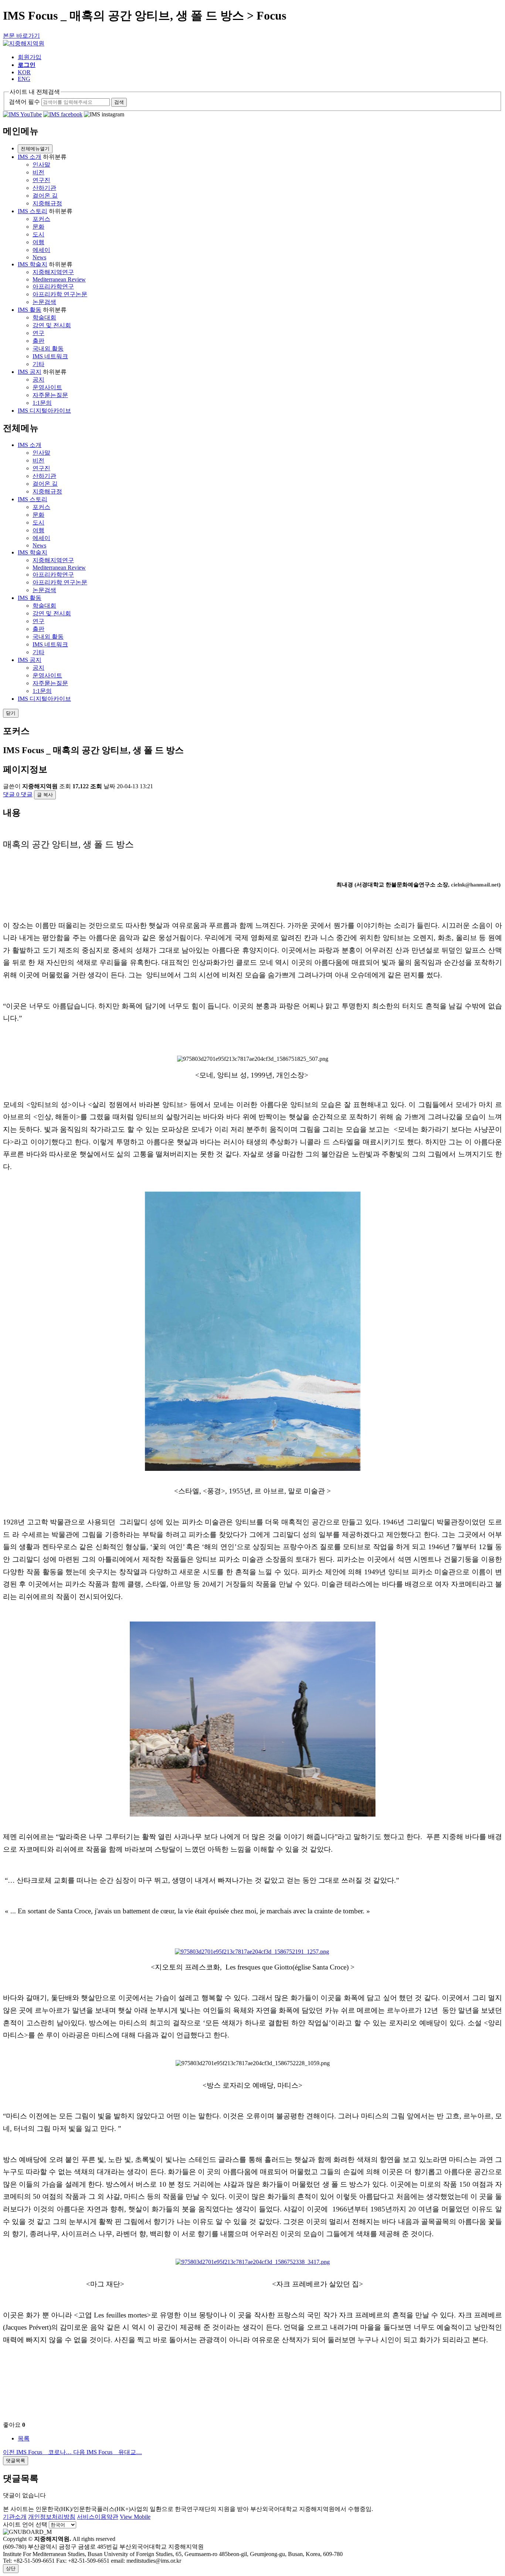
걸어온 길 (45, 196)
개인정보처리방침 (52, 2517)
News (39, 257)
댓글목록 (16, 2461)
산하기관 (44, 188)
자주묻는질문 (50, 395)
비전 (38, 172)
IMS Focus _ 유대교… (108, 2452)
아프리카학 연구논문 (60, 294)
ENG (24, 79)
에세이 (41, 250)
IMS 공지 (30, 372)
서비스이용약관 (98, 2517)
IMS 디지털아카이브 (44, 411)
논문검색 (44, 302)
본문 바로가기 (21, 36)
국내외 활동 (48, 349)
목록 (24, 2438)
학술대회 (44, 317)
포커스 (41, 219)
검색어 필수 (24, 102)
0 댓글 (18, 794)
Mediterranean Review (59, 279)
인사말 (41, 165)
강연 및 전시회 (52, 325)
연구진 (41, 180)
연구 (38, 333)
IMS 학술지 (33, 264)
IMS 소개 (30, 157)
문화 (38, 227)
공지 (38, 380)
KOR (24, 72)
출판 (38, 341)
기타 (38, 364)
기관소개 (15, 2517)
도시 (38, 234)
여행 (38, 242)
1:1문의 (42, 403)
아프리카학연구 (53, 286)
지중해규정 (47, 203)
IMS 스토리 (33, 211)
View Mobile (135, 2517)
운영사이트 (47, 387)
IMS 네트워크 (50, 356)
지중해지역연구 (53, 272)
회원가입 (30, 57)
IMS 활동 (30, 310)
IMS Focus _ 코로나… (38, 2452)
